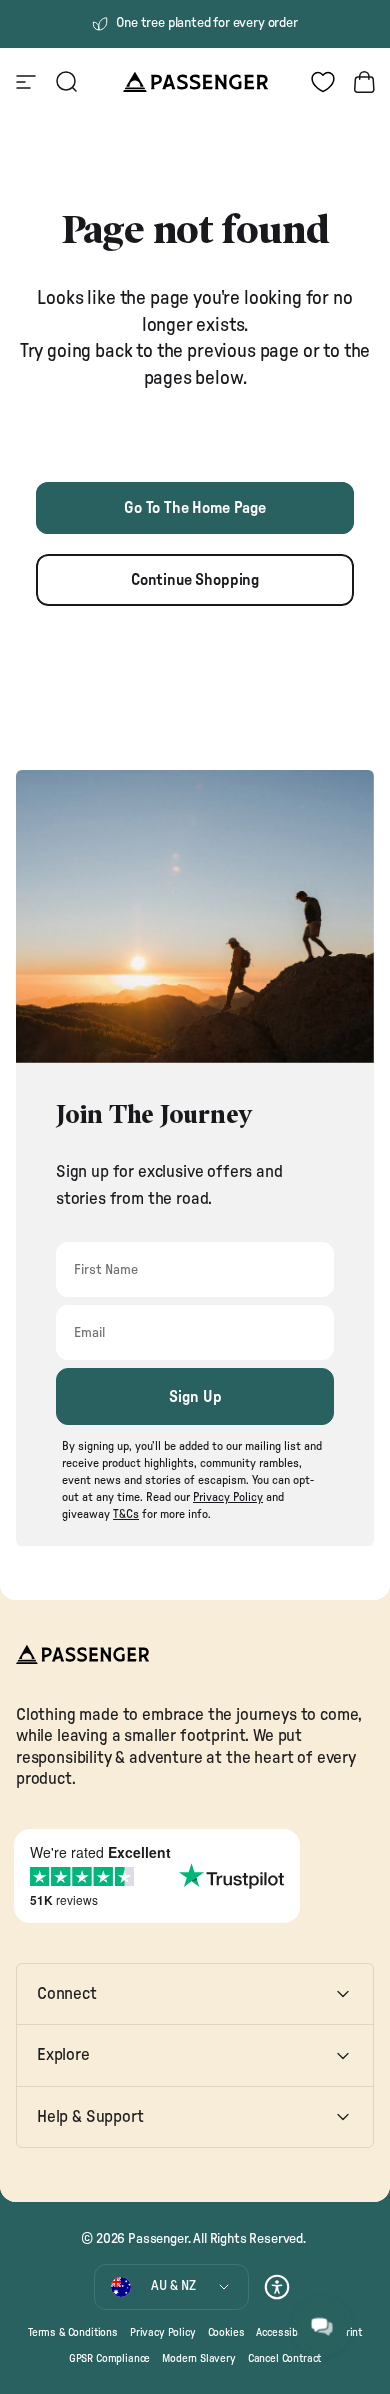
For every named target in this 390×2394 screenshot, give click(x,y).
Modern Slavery (199, 2358)
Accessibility (286, 2332)
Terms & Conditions (73, 2332)
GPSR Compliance (109, 2358)
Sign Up (195, 1397)
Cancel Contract (284, 2358)
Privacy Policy (163, 2332)
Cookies (226, 2332)
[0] (323, 82)
